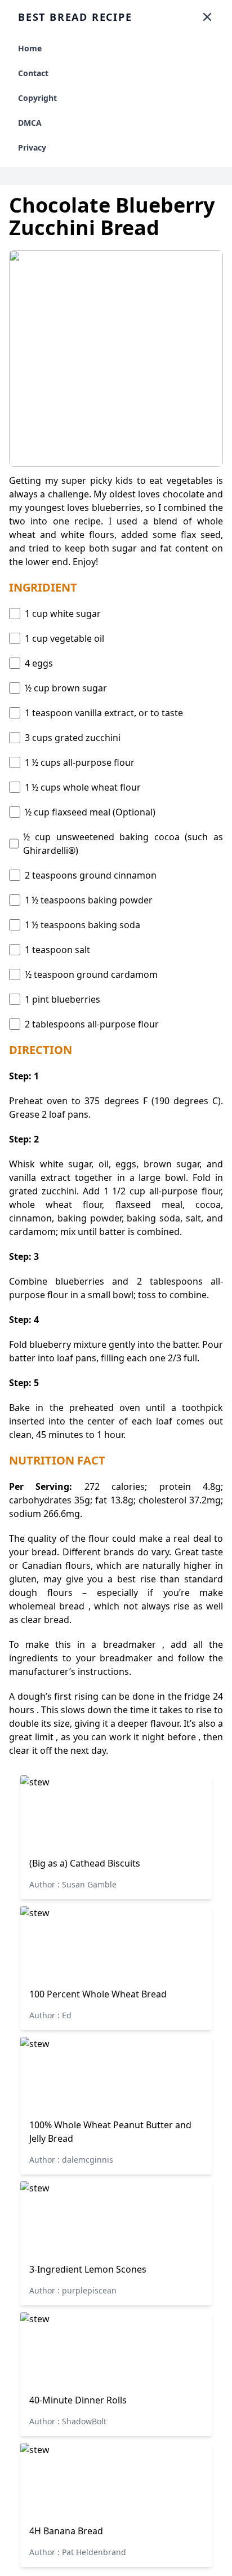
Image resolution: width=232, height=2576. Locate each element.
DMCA (30, 123)
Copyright (37, 98)
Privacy (32, 147)
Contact (33, 73)
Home (30, 48)
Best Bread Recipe (75, 17)
